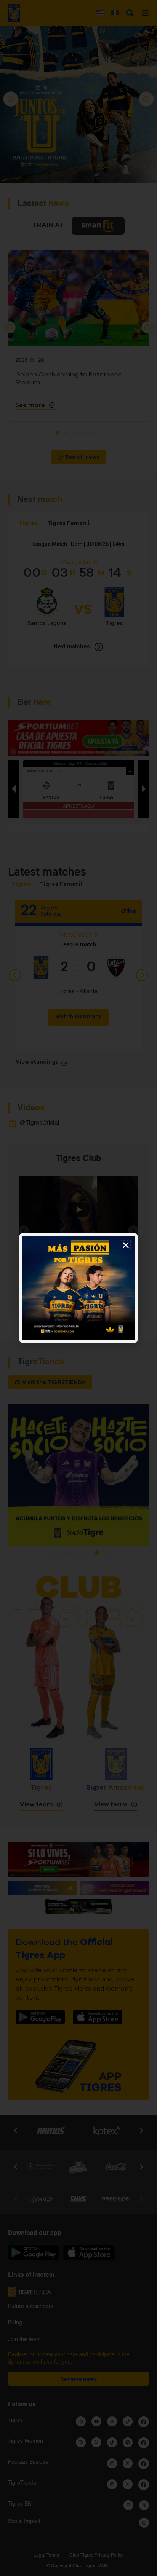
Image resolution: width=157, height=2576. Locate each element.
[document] (78, 1288)
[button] (126, 1245)
